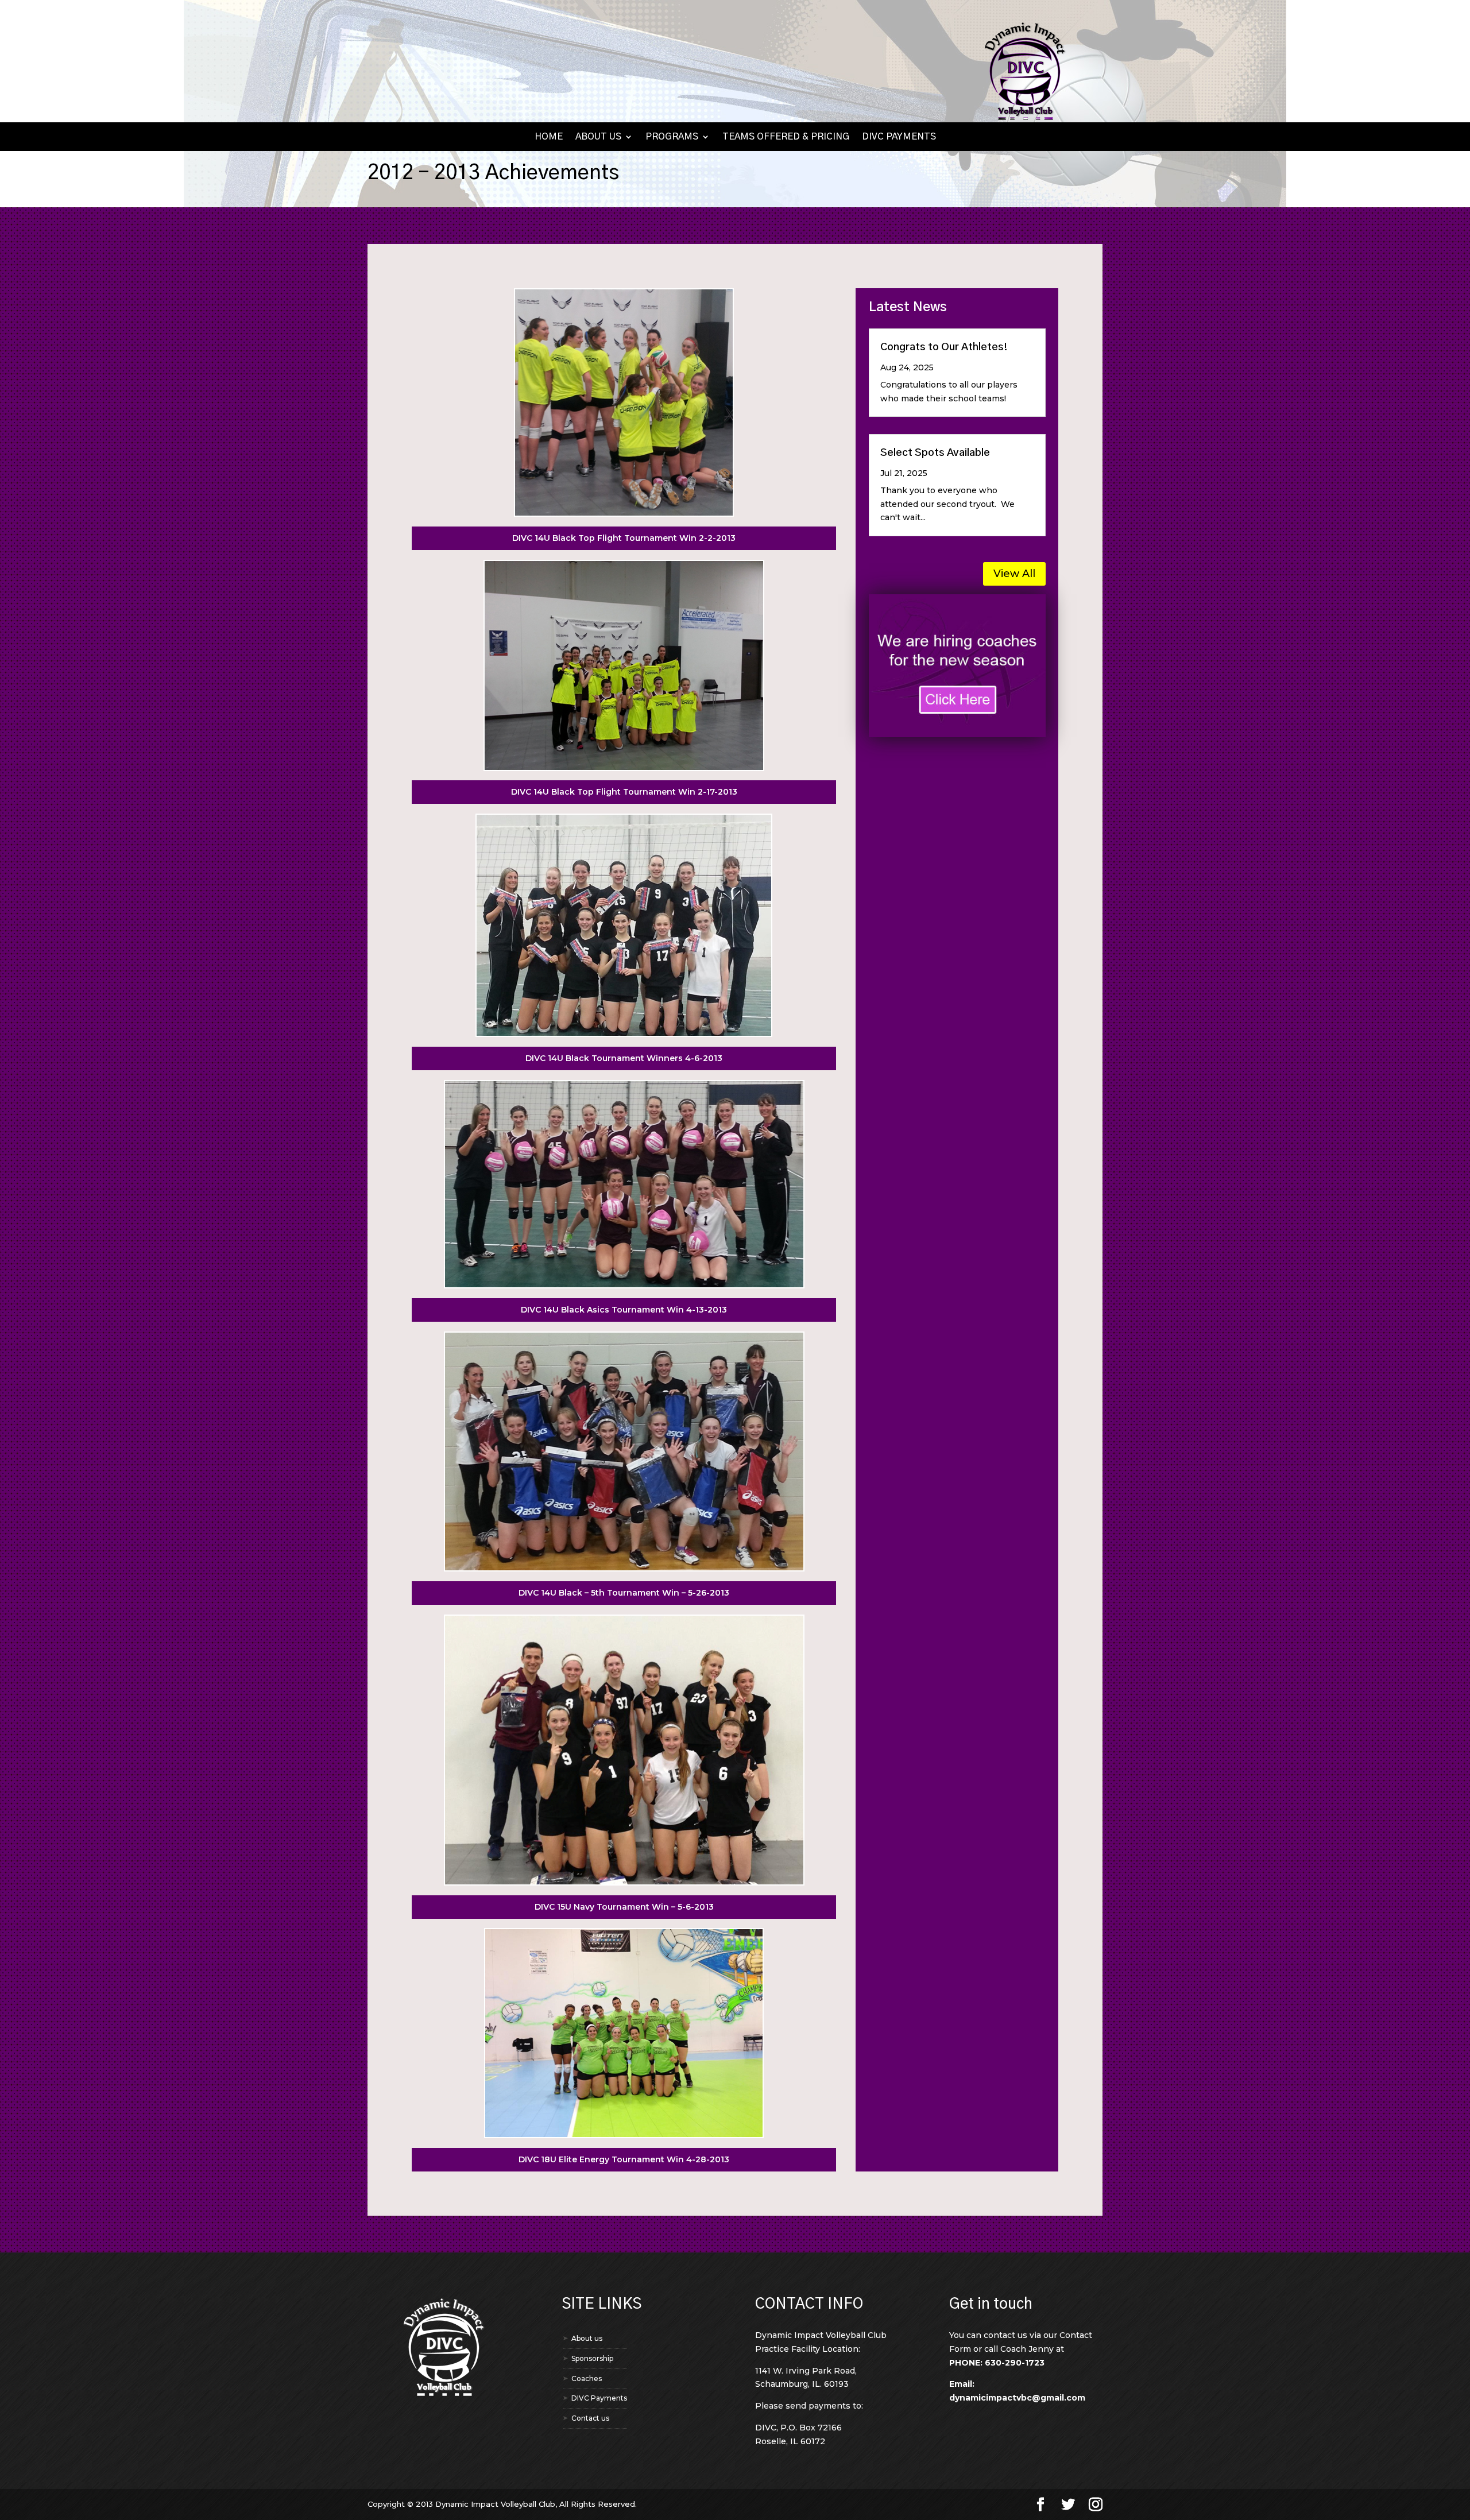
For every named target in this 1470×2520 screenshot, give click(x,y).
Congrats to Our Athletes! (944, 347)
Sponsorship (592, 2358)
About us (598, 137)
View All (1014, 574)
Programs (672, 137)
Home (549, 137)
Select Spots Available (935, 453)
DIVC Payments (899, 137)
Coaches (587, 2378)
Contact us (590, 2418)
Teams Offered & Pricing (786, 137)
